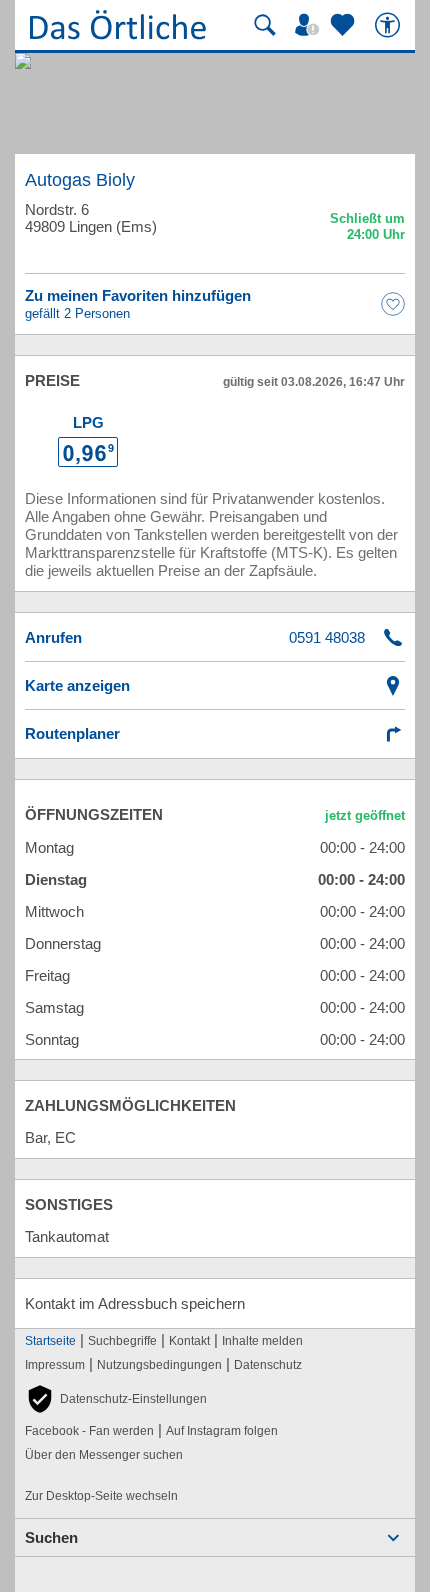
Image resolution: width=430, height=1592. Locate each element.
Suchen (51, 1537)
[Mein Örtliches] (310, 25)
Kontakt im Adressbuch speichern (135, 1303)
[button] (116, 1399)
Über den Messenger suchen (104, 1455)
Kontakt (189, 1341)
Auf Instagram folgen (222, 1431)
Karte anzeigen (77, 685)
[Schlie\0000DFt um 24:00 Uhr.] (367, 229)
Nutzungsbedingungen (159, 1365)
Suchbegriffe (122, 1341)
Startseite (50, 1341)
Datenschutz (268, 1365)
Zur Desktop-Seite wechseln (101, 1496)
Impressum (55, 1365)
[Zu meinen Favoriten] (345, 25)
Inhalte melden (262, 1341)
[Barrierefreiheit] (390, 25)
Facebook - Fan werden (89, 1431)
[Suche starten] (265, 25)
